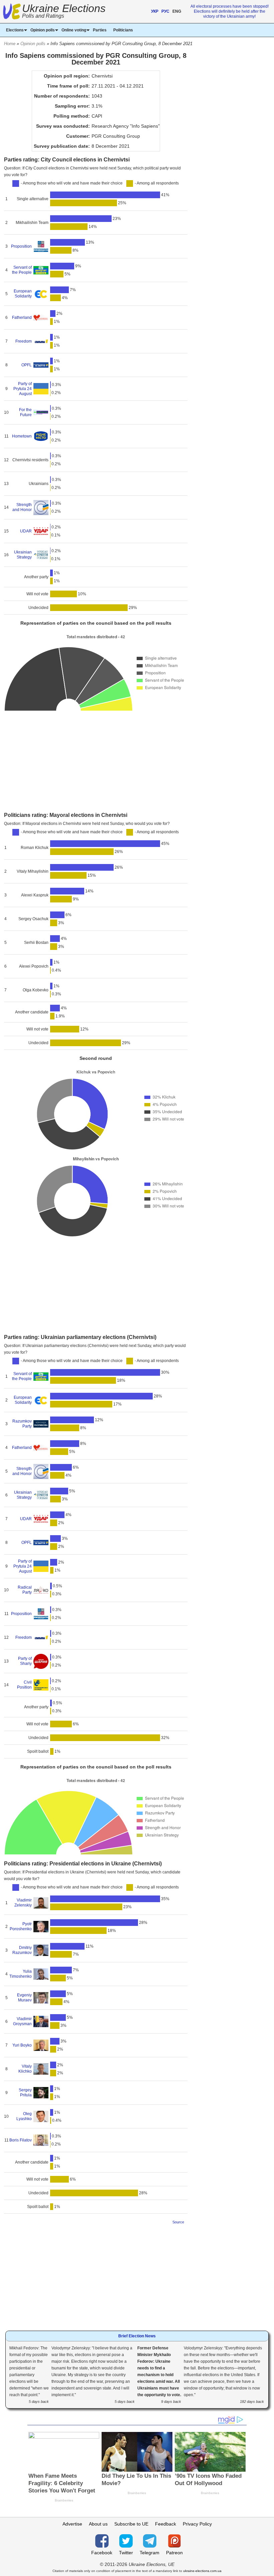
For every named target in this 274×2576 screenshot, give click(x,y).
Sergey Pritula (25, 2093)
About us (98, 2524)
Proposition (21, 246)
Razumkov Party (22, 1424)
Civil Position (24, 1685)
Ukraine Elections (64, 12)
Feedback (166, 2524)
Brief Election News (137, 2336)
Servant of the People (22, 270)
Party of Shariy (25, 1661)
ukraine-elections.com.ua (202, 2571)
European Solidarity (23, 294)
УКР (155, 11)
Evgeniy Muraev (24, 1998)
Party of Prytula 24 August (22, 389)
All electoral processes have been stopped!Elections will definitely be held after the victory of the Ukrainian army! (230, 11)
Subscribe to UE (131, 2524)
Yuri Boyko (22, 2045)
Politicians (123, 30)
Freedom (24, 341)
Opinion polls (33, 44)
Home (10, 44)
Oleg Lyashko (24, 2116)
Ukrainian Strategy (23, 555)
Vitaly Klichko (25, 2069)
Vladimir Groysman (22, 2021)
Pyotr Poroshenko (21, 1926)
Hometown (22, 436)
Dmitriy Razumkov (22, 1950)
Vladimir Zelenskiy (23, 1903)
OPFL (27, 365)
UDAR (26, 531)
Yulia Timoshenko (20, 1974)
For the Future (25, 412)
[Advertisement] (96, 762)
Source (178, 2222)
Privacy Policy (197, 2524)
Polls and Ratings (43, 16)
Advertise (72, 2524)
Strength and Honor (22, 507)
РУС (165, 11)
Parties (100, 30)
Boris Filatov (21, 2140)
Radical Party (25, 1590)
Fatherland (22, 318)
